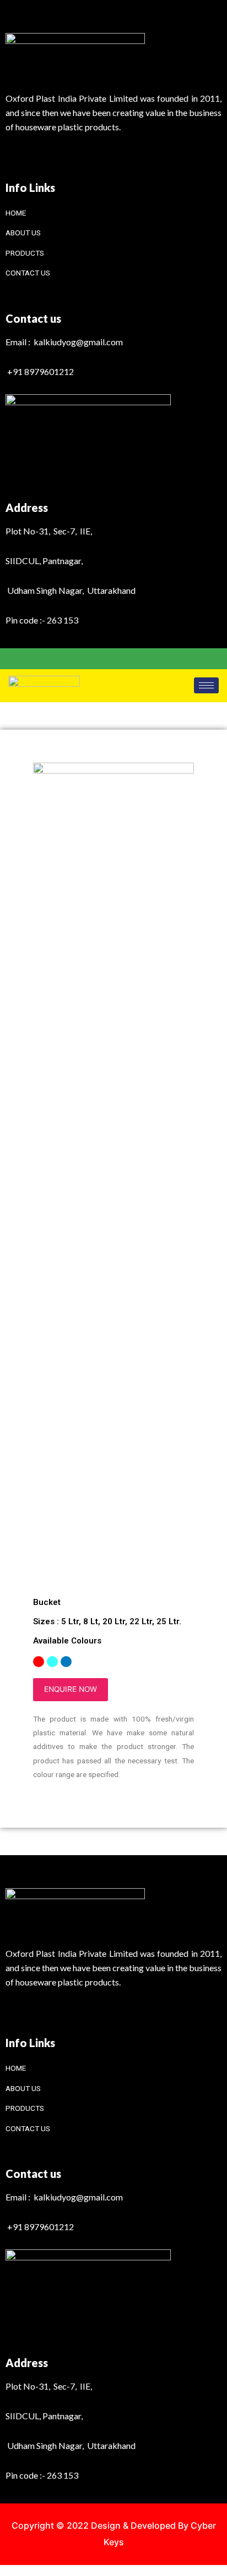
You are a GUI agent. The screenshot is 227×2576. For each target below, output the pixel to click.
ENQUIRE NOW (71, 1689)
